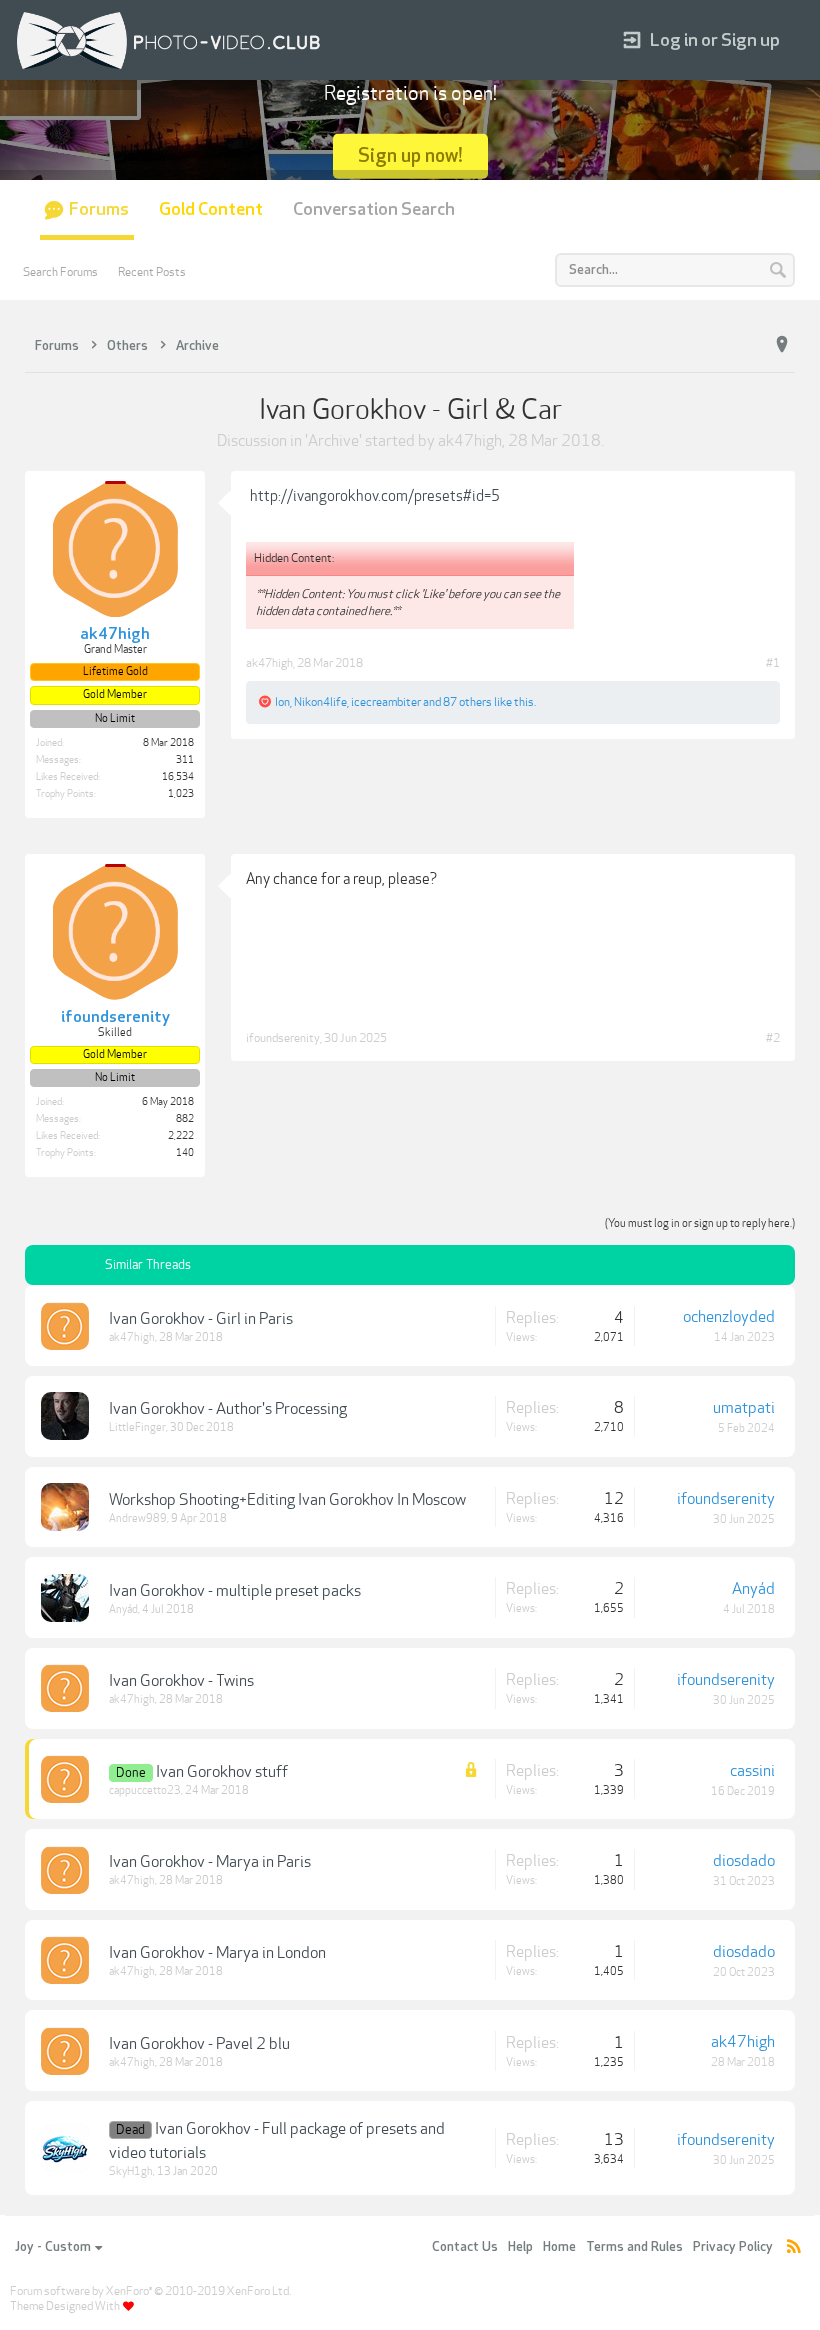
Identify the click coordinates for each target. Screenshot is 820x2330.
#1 (773, 663)
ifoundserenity (283, 1038)
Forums (99, 209)
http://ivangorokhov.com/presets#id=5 (375, 496)
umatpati (744, 1408)
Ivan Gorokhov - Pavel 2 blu (199, 2044)
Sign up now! (410, 155)
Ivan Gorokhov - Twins (181, 1681)
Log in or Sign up (715, 40)
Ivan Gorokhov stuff (222, 1772)
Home (559, 2247)
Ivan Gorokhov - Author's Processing (228, 1409)
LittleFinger (137, 1427)
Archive (333, 441)
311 (185, 760)
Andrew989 (138, 1518)
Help (520, 2247)
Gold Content (211, 209)
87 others (467, 702)
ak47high (470, 441)
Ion (282, 702)
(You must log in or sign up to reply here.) (700, 1223)
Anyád (123, 1609)
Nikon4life (320, 702)
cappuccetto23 (145, 1790)
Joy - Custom (53, 2247)
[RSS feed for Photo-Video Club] (794, 2247)
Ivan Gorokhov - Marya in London (217, 1953)
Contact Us (465, 2247)
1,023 (181, 794)
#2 (773, 1038)
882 (185, 1119)
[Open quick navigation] (782, 345)
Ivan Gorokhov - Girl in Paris (201, 1319)
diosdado (744, 1861)
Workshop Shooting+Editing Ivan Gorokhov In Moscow (287, 1500)
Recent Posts (152, 272)
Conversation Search (374, 209)
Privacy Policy (733, 2247)
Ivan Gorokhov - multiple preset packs (235, 1591)
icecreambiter (386, 702)
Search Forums (60, 272)
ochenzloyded (729, 1317)
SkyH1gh (131, 2171)
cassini (752, 1771)
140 (185, 1153)
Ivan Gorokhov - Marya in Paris (210, 1862)
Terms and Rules (634, 2247)
